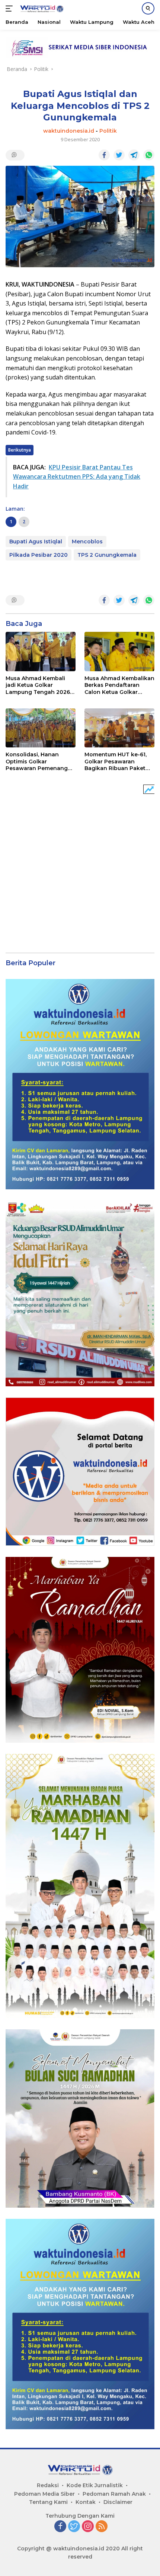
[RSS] (102, 2527)
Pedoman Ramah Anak (114, 2494)
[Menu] (11, 9)
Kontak (86, 2502)
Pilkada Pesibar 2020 (39, 555)
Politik (108, 131)
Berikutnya (20, 450)
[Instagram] (88, 2527)
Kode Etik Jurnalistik (95, 2485)
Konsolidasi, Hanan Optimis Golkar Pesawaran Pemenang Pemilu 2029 (37, 761)
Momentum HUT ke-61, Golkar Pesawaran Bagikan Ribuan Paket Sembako (116, 761)
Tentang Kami (48, 2502)
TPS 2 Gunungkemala (107, 555)
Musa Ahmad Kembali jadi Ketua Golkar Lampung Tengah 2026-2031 (39, 685)
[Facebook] (60, 2527)
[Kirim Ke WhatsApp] (149, 155)
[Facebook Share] (104, 155)
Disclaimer (118, 2502)
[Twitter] (74, 2527)
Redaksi (48, 2485)
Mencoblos (87, 542)
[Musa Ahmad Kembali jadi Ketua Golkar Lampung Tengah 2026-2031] (41, 652)
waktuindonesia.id (69, 131)
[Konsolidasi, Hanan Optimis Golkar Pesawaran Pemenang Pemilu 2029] (41, 728)
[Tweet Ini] (119, 155)
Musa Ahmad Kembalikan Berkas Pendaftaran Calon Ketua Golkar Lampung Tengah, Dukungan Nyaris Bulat (119, 685)
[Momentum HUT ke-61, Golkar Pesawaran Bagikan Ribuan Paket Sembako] (119, 728)
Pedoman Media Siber (44, 2494)
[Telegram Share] (134, 155)
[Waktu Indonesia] (41, 9)
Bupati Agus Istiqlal (36, 542)
